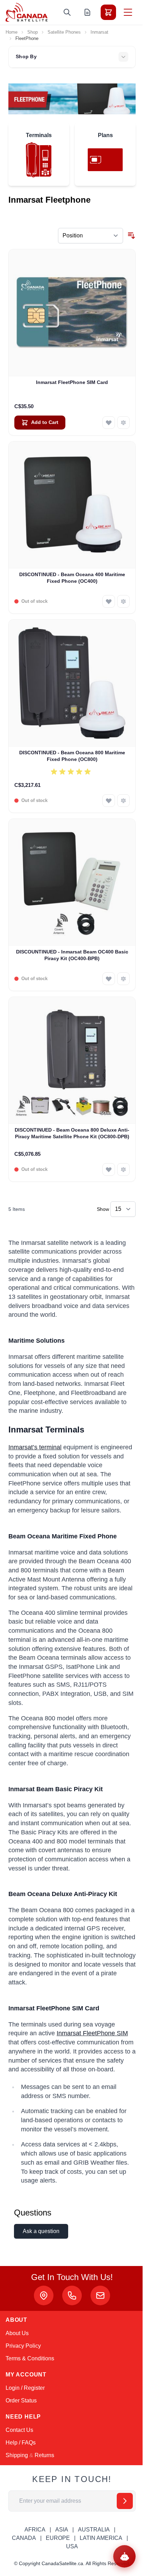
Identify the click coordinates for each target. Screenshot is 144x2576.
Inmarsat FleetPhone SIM (92, 2033)
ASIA (62, 2530)
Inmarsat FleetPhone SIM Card (72, 382)
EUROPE (58, 2538)
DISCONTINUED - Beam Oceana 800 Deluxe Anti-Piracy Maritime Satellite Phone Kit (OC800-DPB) (72, 1133)
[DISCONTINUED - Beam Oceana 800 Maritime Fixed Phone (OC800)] (72, 683)
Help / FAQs (21, 2443)
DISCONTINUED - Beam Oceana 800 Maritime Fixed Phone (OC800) (72, 756)
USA (72, 2546)
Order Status (21, 2400)
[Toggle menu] (128, 12)
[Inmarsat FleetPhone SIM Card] (72, 313)
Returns (44, 2455)
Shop (33, 32)
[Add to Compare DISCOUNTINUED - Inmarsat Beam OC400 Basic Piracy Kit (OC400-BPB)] (123, 979)
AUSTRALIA (94, 2530)
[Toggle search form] (67, 12)
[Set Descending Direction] (131, 236)
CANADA (24, 2538)
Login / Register (25, 2388)
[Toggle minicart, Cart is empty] (108, 12)
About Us (17, 2333)
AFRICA (35, 2530)
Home (12, 32)
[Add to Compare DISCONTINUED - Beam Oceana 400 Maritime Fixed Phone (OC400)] (123, 601)
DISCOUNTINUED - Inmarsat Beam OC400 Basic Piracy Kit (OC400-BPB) (72, 955)
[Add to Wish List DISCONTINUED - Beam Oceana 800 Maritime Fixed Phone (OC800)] (109, 801)
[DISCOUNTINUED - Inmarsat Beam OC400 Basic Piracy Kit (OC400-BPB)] (72, 882)
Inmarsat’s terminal (35, 1447)
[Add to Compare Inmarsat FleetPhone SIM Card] (123, 423)
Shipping (17, 2455)
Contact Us (19, 2430)
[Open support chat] (124, 2556)
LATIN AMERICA (101, 2538)
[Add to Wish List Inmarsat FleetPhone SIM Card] (109, 423)
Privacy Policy (23, 2346)
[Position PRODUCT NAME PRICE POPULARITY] (91, 236)
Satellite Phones (64, 32)
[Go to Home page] (27, 12)
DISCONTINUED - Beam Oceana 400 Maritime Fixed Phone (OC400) (72, 578)
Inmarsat (99, 32)
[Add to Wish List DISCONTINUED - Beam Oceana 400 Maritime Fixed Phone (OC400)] (109, 601)
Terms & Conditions (30, 2358)
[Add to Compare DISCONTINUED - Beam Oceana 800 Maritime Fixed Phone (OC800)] (123, 801)
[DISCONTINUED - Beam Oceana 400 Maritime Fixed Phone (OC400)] (72, 505)
